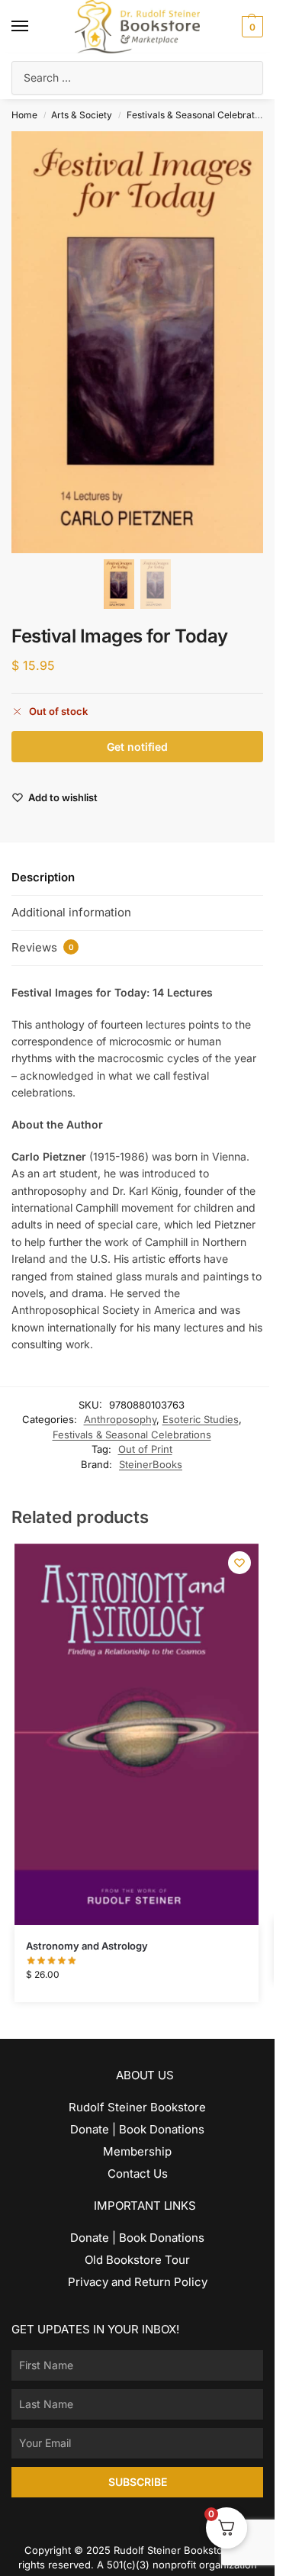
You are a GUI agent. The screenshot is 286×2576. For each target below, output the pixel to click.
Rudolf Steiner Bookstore (137, 2107)
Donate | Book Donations (137, 2129)
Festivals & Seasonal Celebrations (199, 115)
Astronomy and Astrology (87, 1946)
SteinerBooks (151, 1464)
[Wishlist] (239, 1563)
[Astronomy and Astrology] (137, 1734)
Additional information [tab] (71, 912)
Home (24, 115)
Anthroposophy (120, 1419)
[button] (251, 27)
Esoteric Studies (201, 1419)
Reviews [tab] (43, 947)
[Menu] (34, 27)
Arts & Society (82, 115)
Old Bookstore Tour (137, 2260)
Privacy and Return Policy (138, 2282)
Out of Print (145, 1449)
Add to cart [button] (136, 1987)
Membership (137, 2151)
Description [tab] (43, 877)
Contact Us (138, 2173)
